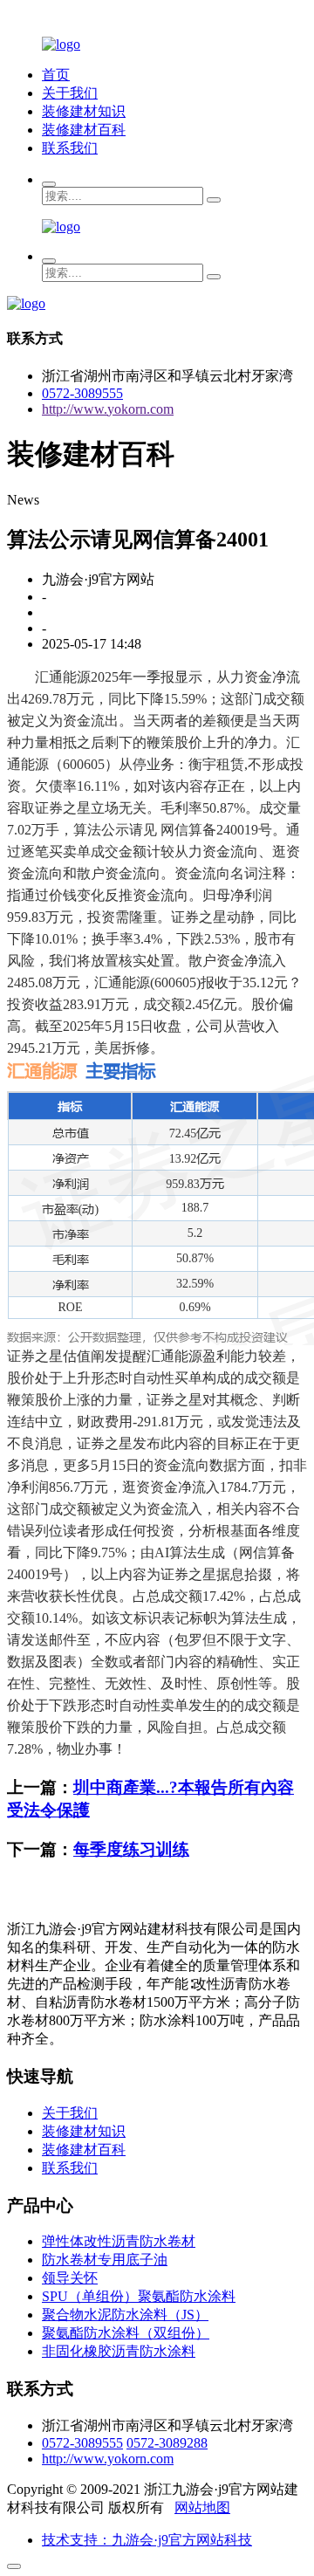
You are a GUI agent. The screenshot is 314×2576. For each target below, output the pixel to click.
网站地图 (202, 2507)
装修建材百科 (84, 130)
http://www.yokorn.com (108, 409)
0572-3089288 (167, 2443)
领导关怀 (70, 2278)
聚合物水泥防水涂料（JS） (125, 2315)
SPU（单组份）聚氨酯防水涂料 (139, 2296)
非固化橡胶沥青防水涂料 (119, 2351)
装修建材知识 (84, 111)
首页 (56, 75)
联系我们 (70, 148)
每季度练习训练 (131, 1849)
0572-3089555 (82, 393)
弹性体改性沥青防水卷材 (119, 2241)
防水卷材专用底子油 (105, 2260)
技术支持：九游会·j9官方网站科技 (147, 2540)
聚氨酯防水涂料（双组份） (126, 2333)
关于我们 (70, 93)
